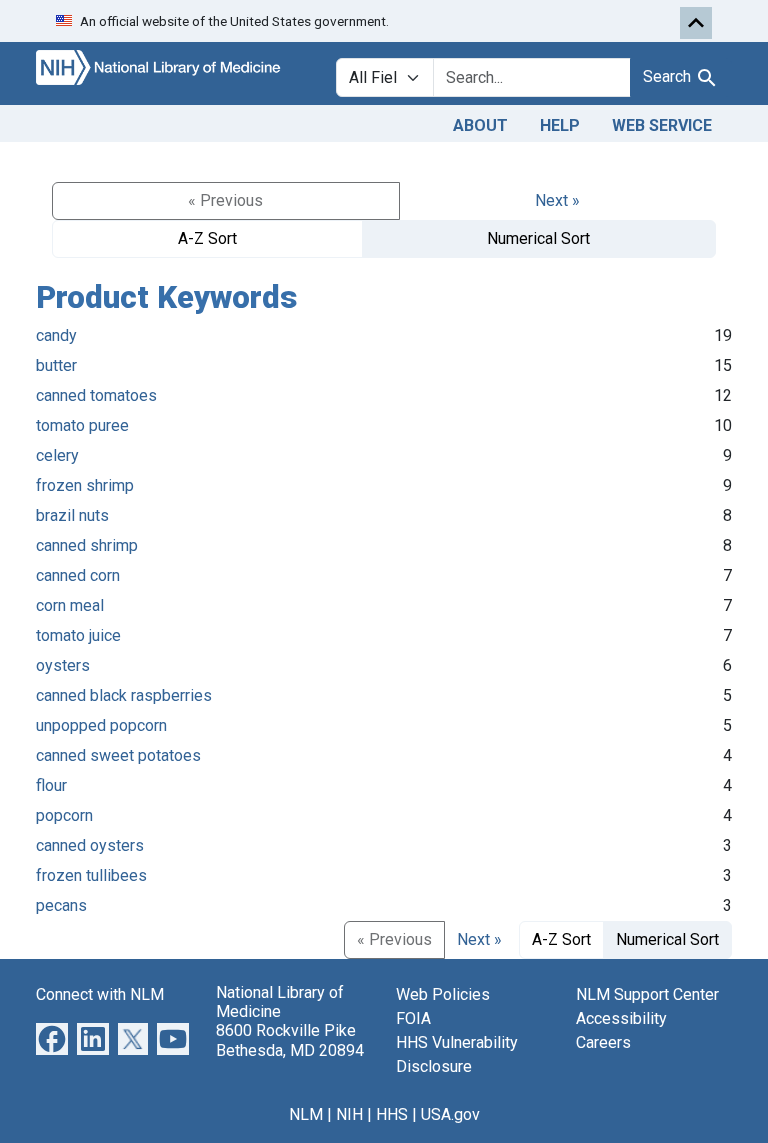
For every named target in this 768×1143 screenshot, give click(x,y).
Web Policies (443, 994)
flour (51, 785)
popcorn (64, 815)
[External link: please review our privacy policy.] (52, 1037)
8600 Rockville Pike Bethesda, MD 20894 (290, 1040)
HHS (392, 1114)
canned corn (78, 575)
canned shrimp (87, 545)
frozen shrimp (85, 485)
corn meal (70, 605)
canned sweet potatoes (118, 755)
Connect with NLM (100, 994)
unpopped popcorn (101, 725)
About (480, 125)
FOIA (413, 1018)
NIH (349, 1114)
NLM (306, 1114)
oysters (63, 665)
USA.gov (450, 1114)
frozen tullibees (91, 875)
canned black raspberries (124, 695)
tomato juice (78, 635)
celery (57, 455)
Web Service (662, 125)
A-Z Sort (207, 238)
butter (56, 365)
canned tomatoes (96, 395)
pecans (61, 905)
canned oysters (90, 845)
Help (560, 125)
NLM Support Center (647, 994)
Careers (603, 1042)
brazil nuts (72, 515)
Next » (557, 200)
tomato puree (82, 425)
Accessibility (621, 1018)
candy (56, 335)
